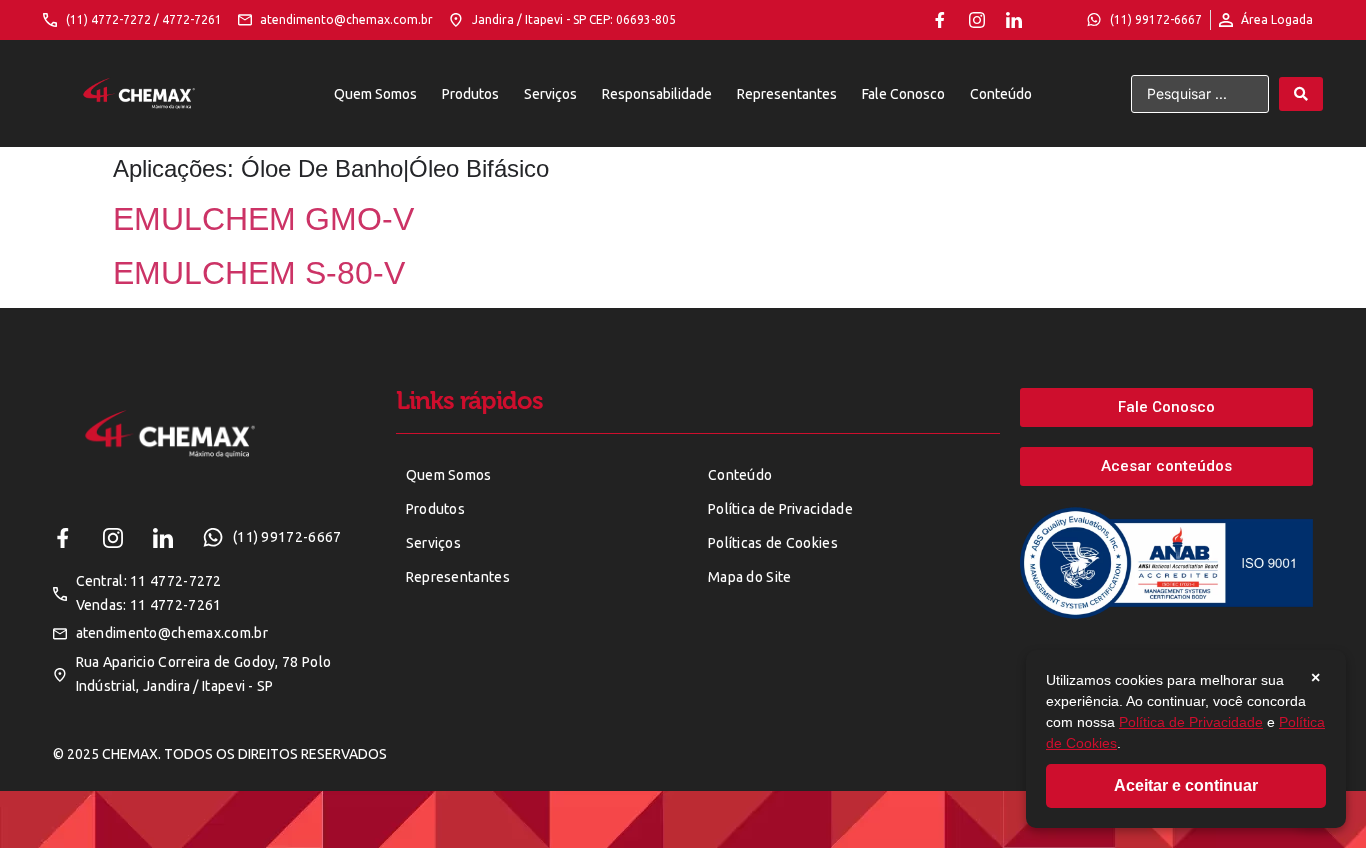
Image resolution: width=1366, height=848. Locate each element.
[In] (1014, 20)
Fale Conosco (903, 94)
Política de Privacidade (1191, 722)
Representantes (787, 94)
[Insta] (977, 20)
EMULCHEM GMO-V (263, 219)
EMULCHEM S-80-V (259, 273)
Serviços (550, 94)
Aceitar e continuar (1186, 785)
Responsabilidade (657, 94)
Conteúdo (1001, 94)
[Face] (940, 20)
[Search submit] (1301, 94)
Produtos (470, 94)
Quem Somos (375, 94)
